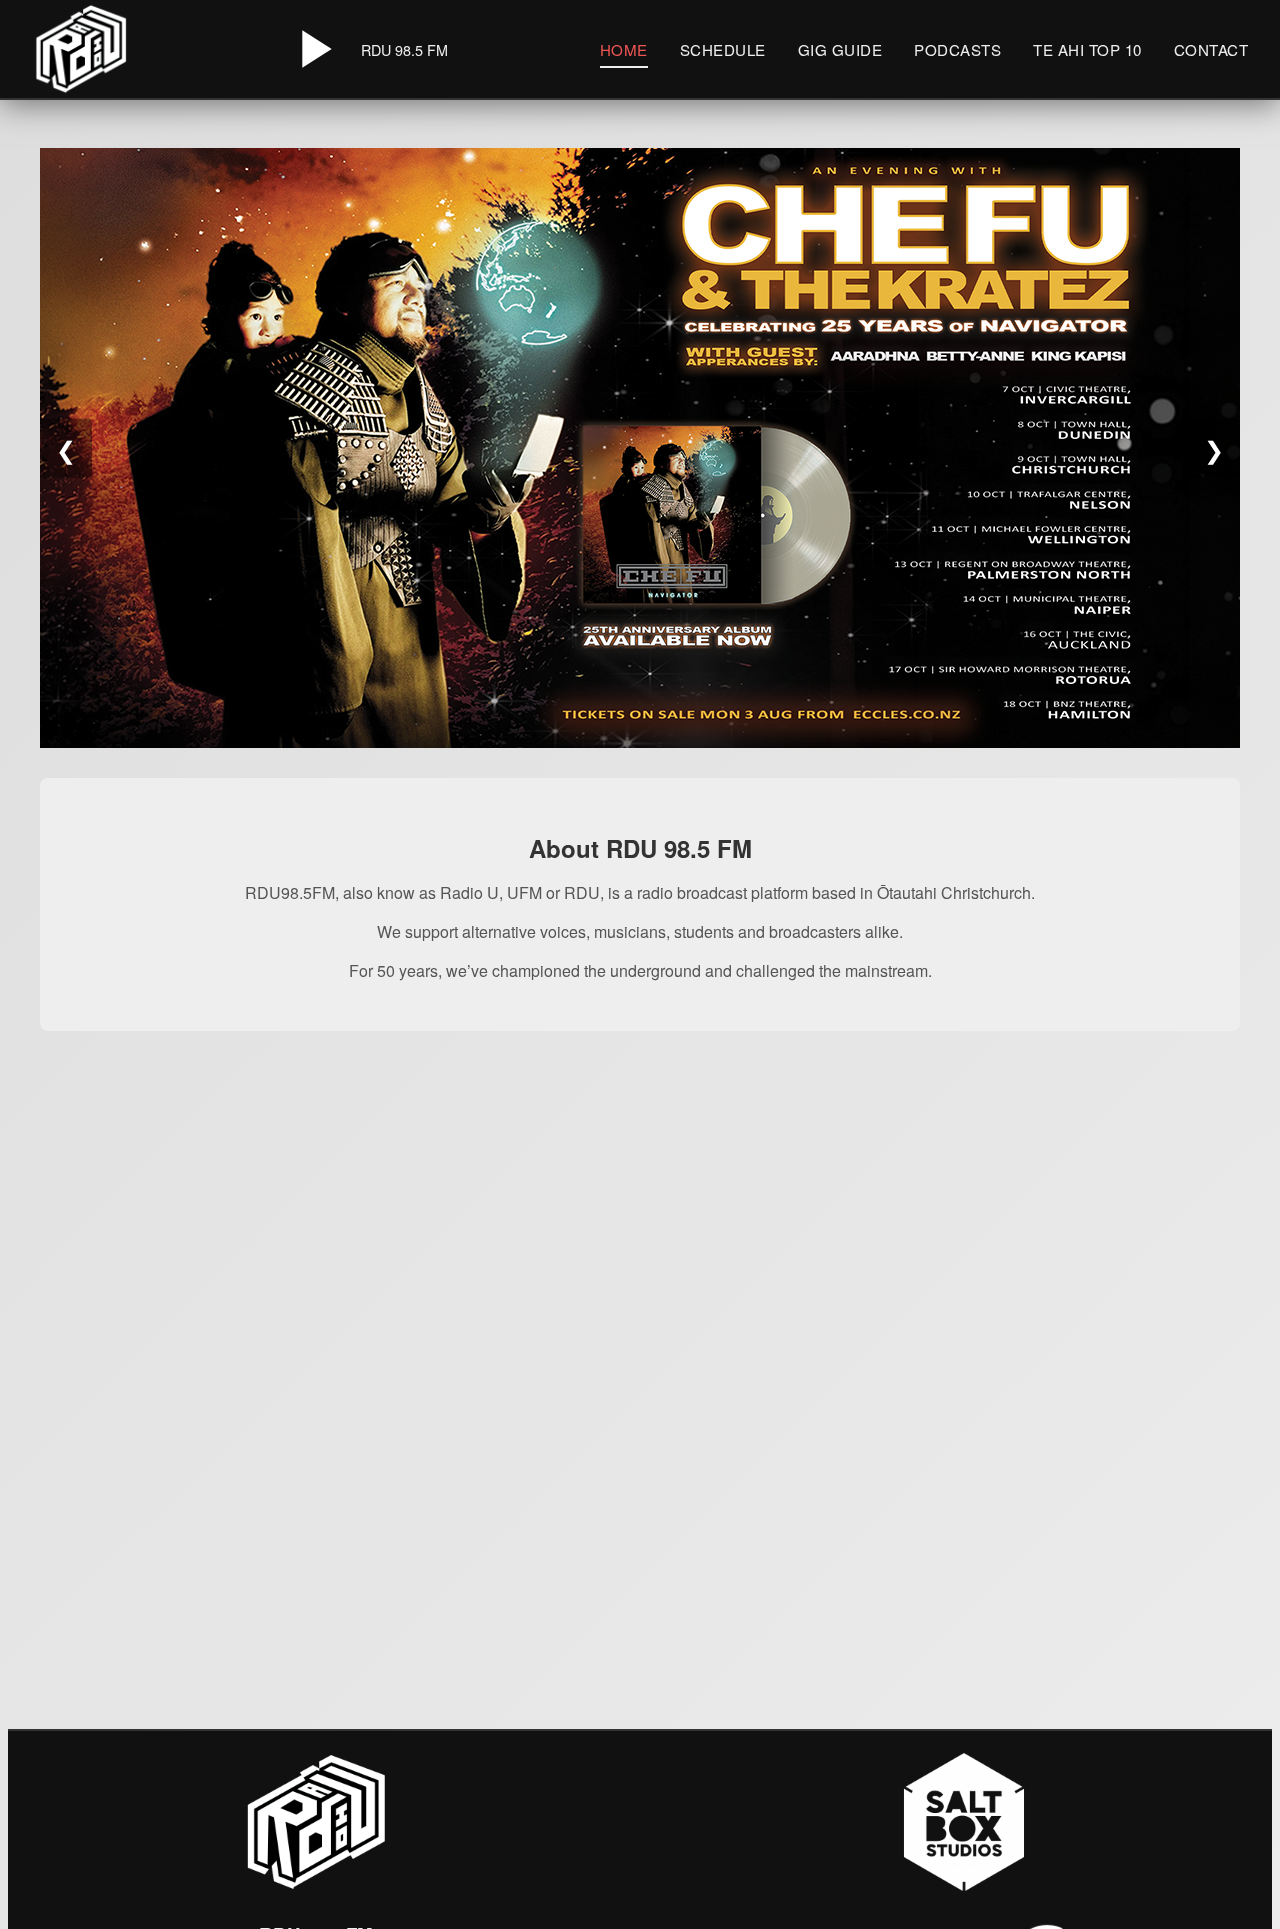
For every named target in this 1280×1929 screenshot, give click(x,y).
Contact (1211, 49)
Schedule (723, 49)
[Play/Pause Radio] (313, 49)
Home (624, 49)
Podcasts (957, 49)
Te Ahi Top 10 (1087, 49)
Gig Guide (840, 49)
